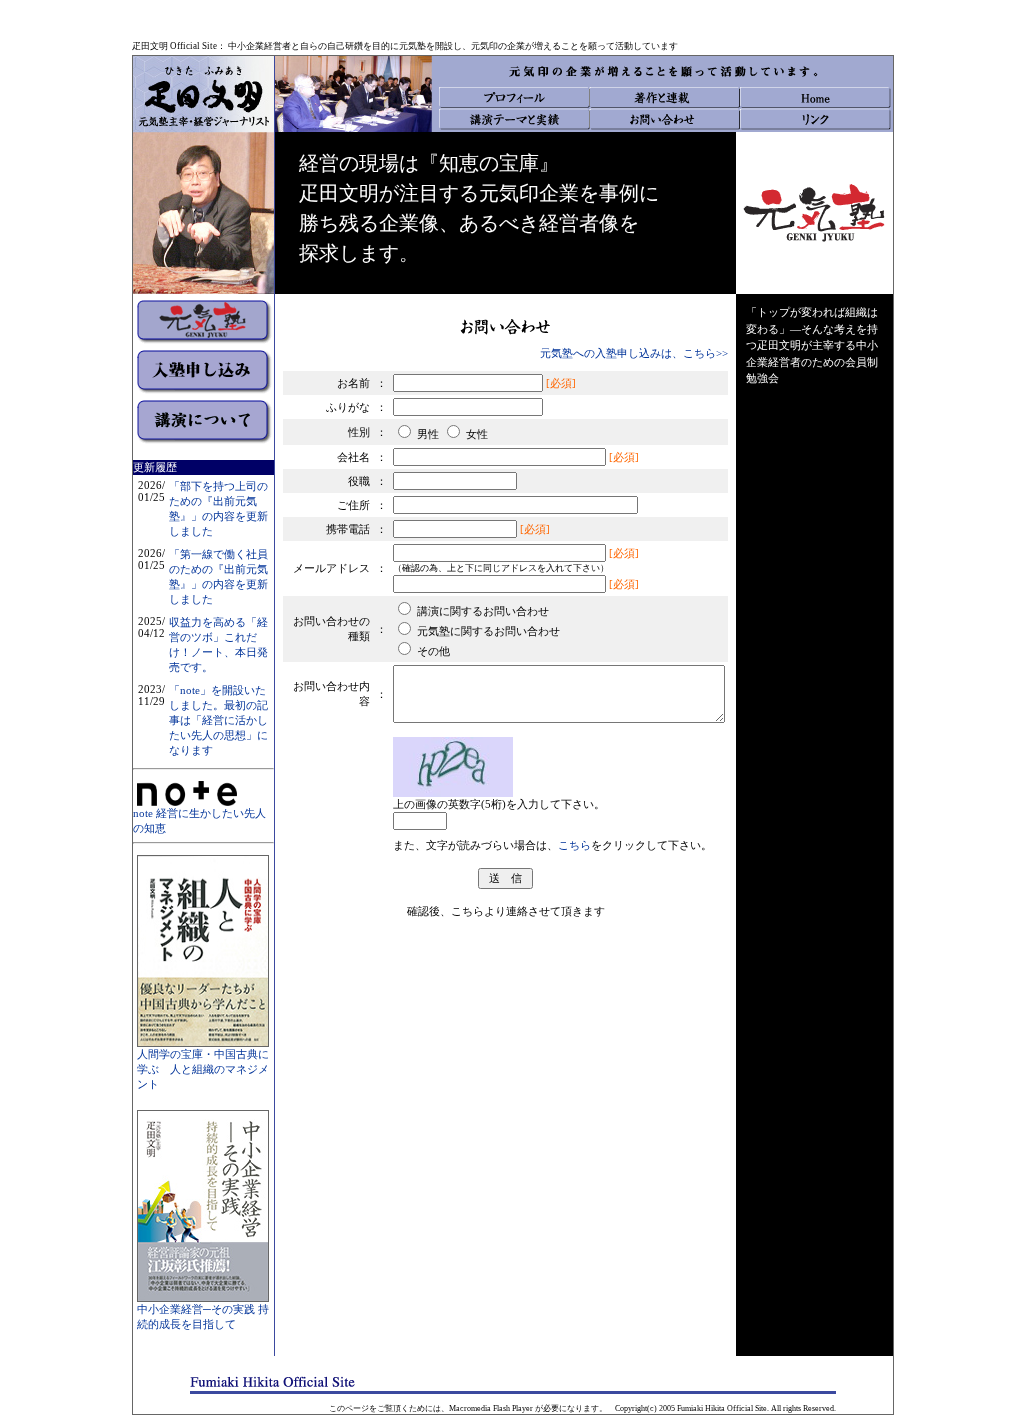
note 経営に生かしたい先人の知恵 (199, 820)
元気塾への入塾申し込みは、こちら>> (634, 353)
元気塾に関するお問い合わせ (488, 631)
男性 (428, 434)
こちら (574, 845)
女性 (477, 434)
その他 (433, 651)
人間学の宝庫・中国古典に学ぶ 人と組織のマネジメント (203, 1069)
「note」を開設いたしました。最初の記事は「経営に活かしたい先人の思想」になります (218, 720)
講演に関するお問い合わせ (483, 611)
